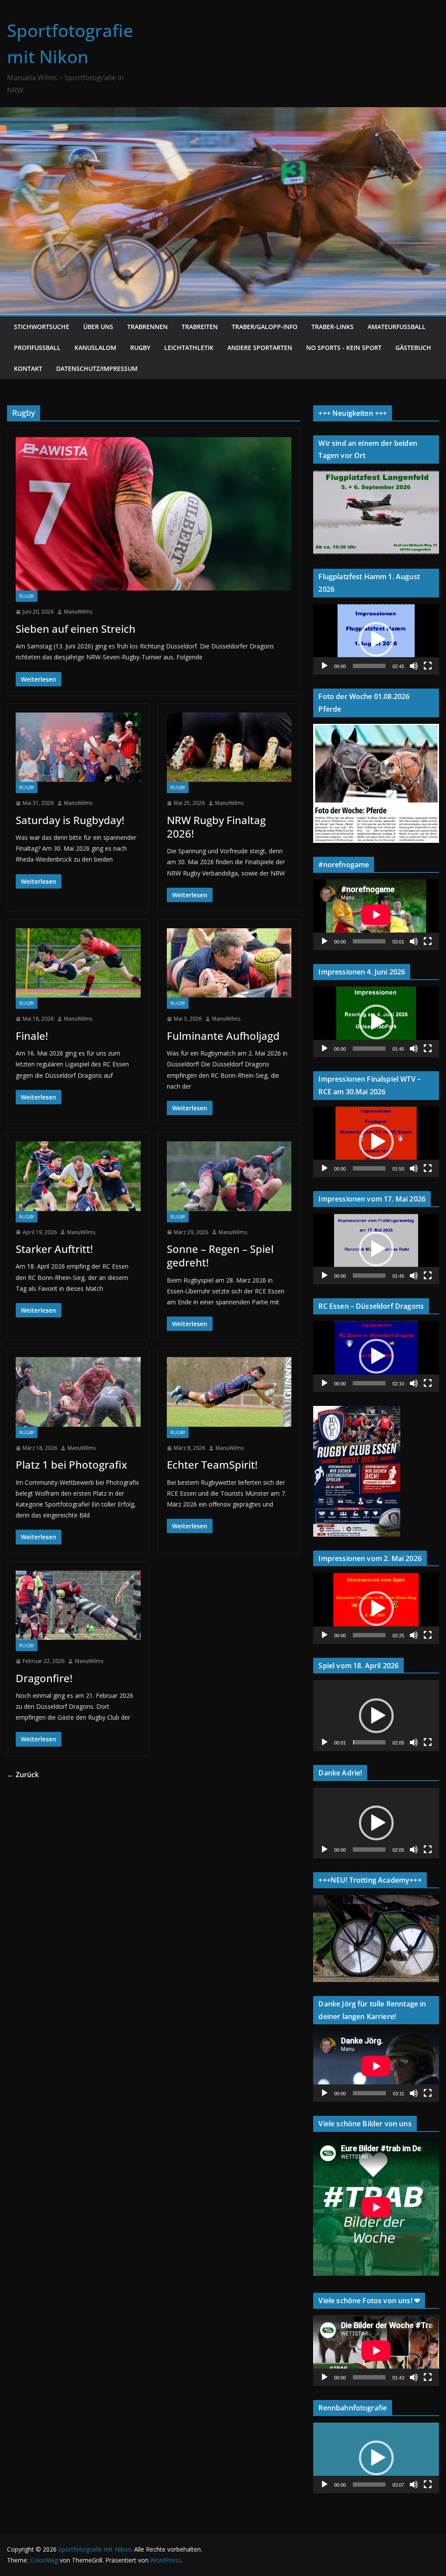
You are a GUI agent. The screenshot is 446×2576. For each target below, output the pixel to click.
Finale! (32, 1036)
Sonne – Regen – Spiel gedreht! (220, 1256)
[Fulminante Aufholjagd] (229, 963)
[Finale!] (78, 963)
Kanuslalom (95, 348)
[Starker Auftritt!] (78, 1176)
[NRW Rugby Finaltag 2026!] (229, 747)
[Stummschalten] (414, 666)
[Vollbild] (428, 666)
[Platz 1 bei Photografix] (78, 1392)
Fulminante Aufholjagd (223, 1036)
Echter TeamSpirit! (212, 1464)
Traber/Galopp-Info (265, 327)
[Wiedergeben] (324, 666)
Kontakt (28, 368)
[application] (376, 639)
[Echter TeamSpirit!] (229, 1392)
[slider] (369, 666)
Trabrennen (147, 327)
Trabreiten (200, 327)
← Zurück (23, 1775)
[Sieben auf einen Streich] (154, 514)
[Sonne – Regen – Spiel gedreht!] (229, 1176)
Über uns (98, 327)
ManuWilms (78, 612)
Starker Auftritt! (54, 1249)
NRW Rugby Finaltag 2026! (216, 827)
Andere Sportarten (260, 348)
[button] (376, 639)
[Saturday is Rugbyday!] (78, 747)
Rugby (140, 348)
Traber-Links (333, 327)
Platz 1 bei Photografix (71, 1464)
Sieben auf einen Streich (76, 629)
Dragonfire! (44, 1678)
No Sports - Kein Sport (344, 348)
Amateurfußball (397, 327)
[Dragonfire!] (78, 1605)
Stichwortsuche (42, 327)
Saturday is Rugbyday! (70, 820)
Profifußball (37, 348)
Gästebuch (413, 348)
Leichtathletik (189, 348)
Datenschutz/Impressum (97, 368)
